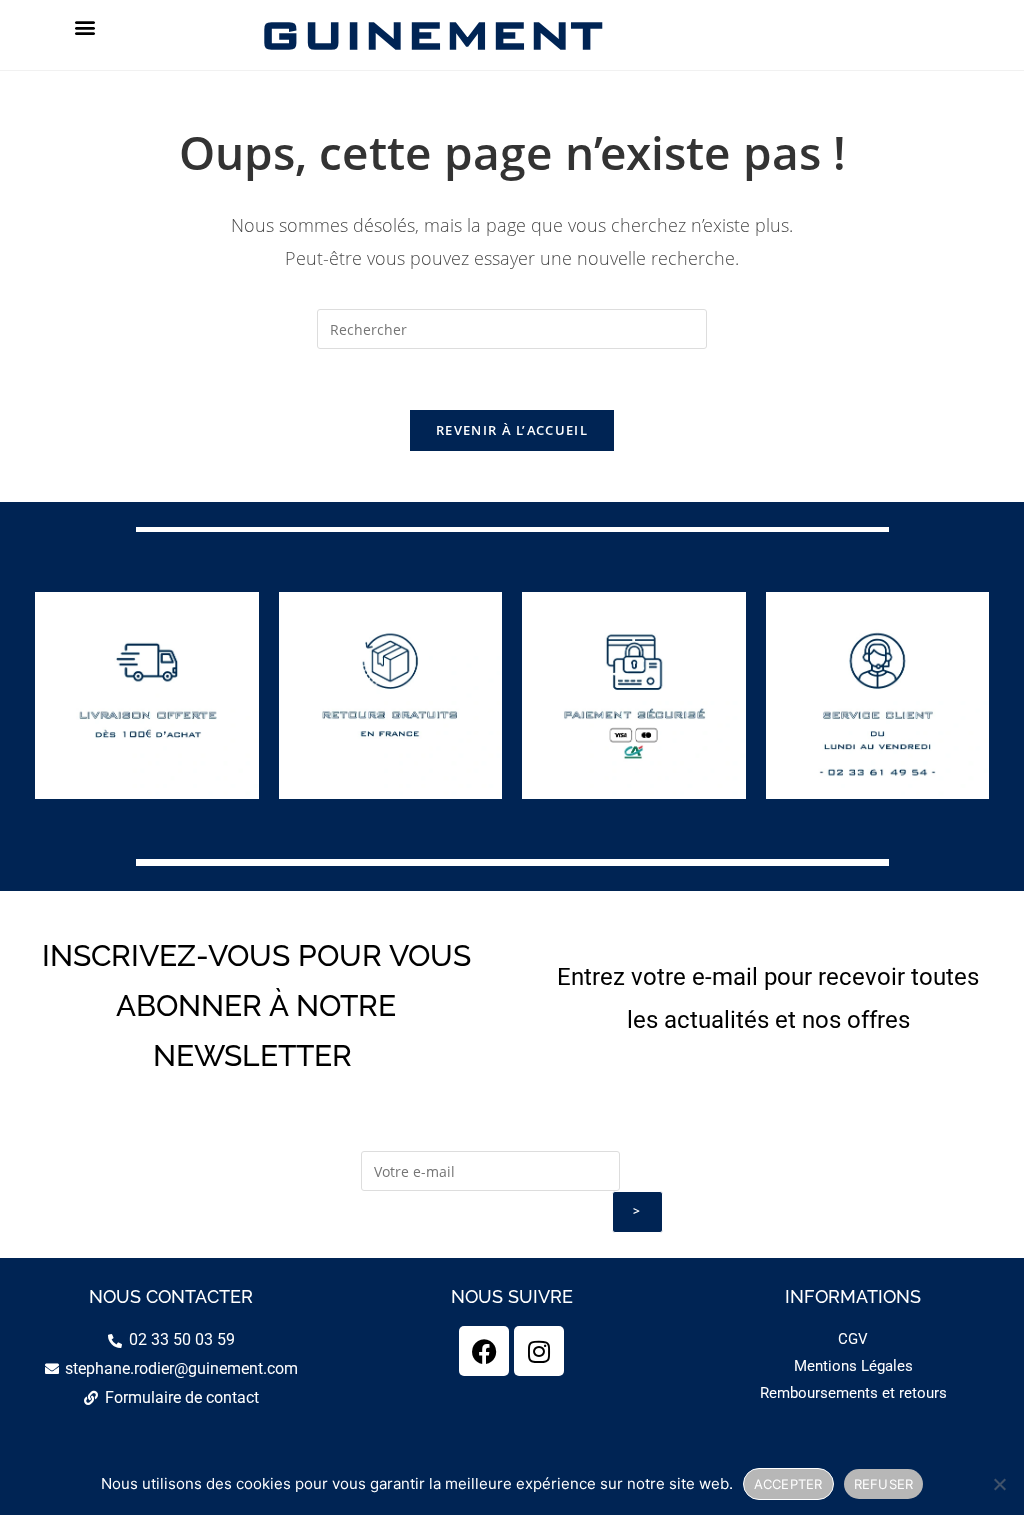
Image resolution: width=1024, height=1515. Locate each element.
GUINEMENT (430, 34)
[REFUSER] (999, 1484)
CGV (853, 1339)
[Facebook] (484, 1351)
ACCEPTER (788, 1484)
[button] (85, 26)
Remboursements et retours (853, 1393)
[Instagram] (539, 1351)
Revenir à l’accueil (512, 430)
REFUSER (884, 1484)
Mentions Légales (853, 1366)
